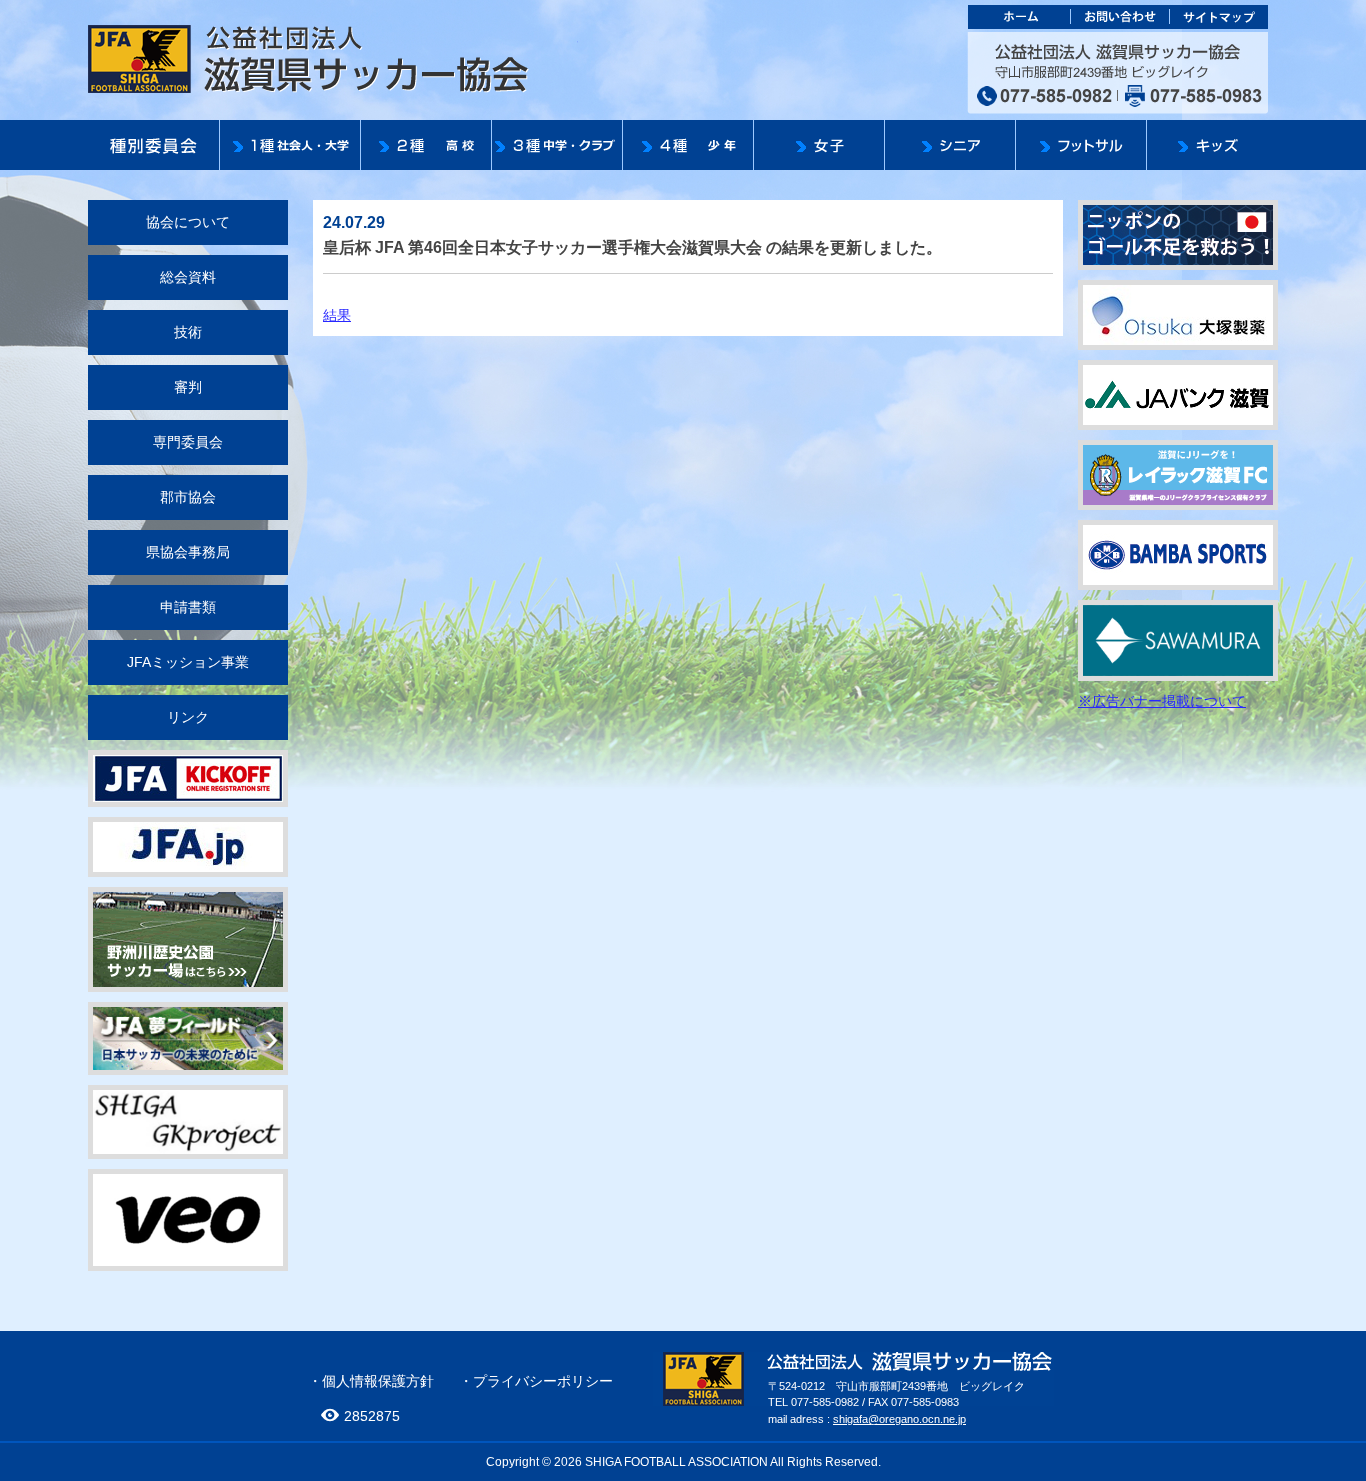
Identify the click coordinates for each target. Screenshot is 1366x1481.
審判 (188, 387)
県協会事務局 (188, 552)
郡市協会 (188, 497)
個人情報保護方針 (378, 1381)
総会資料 (188, 277)
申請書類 (188, 607)
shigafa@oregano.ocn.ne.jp (899, 1419)
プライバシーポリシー (543, 1381)
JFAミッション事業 (188, 662)
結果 (337, 315)
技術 (188, 332)
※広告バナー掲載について (1162, 701)
